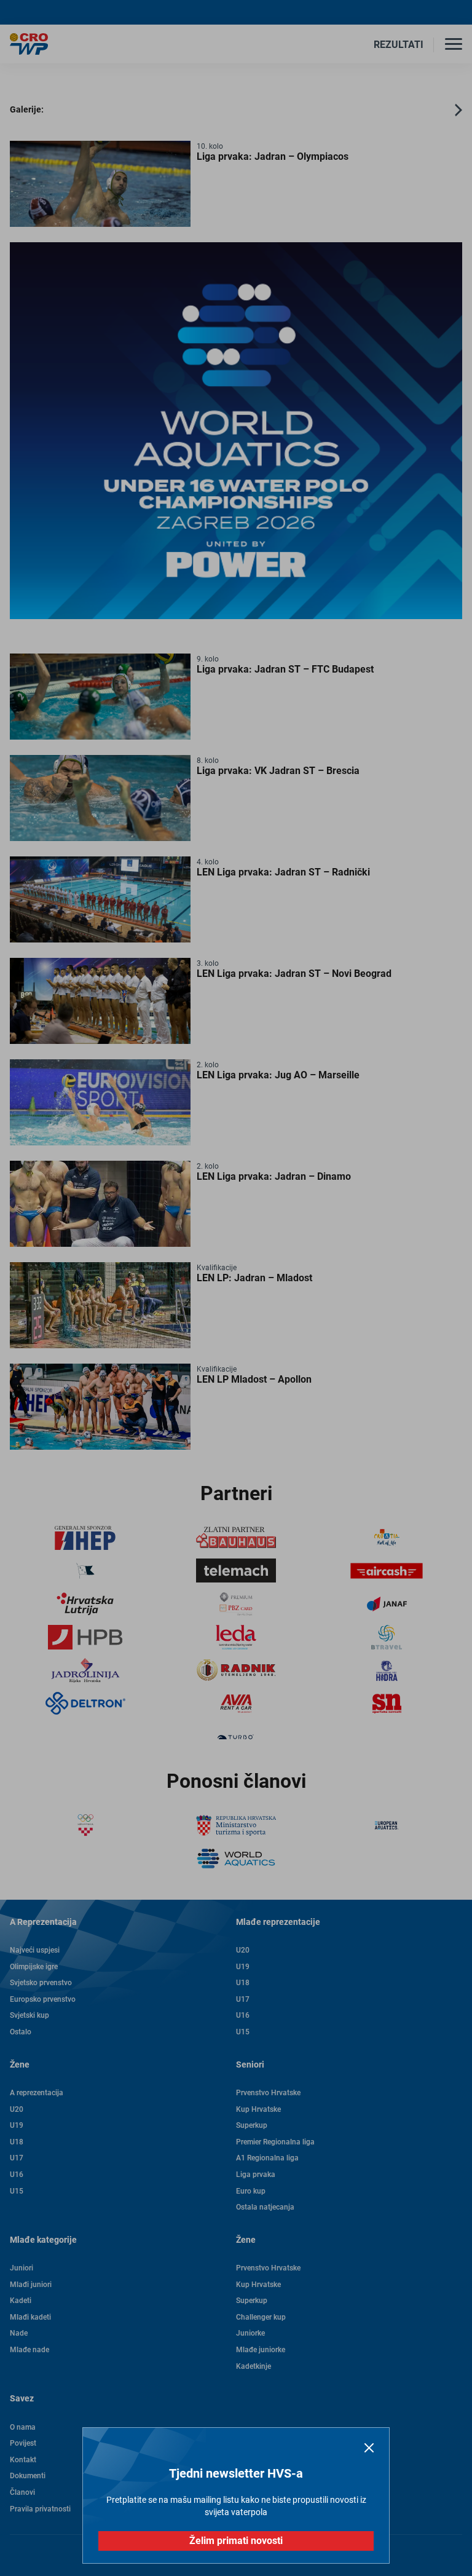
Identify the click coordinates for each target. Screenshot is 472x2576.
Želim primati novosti (236, 2541)
